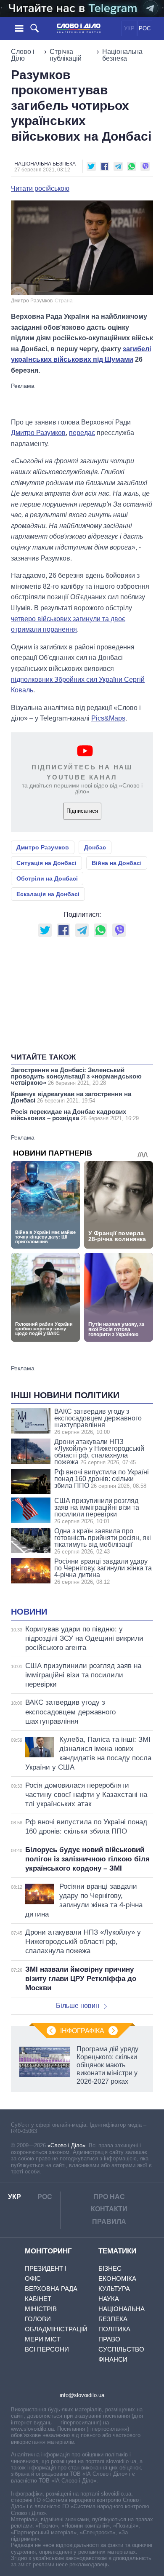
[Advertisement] (82, 400)
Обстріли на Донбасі (47, 878)
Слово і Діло (23, 55)
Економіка (117, 2278)
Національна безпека (122, 55)
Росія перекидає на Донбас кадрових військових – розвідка (75, 1115)
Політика (114, 2329)
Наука (109, 2299)
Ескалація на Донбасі (48, 894)
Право (109, 2339)
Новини (29, 1612)
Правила (109, 2222)
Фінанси (113, 2359)
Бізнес (110, 2268)
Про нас (109, 2197)
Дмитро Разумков (38, 433)
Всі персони (47, 2349)
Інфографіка (82, 2031)
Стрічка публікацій (66, 55)
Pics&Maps (108, 718)
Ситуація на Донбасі (46, 863)
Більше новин (78, 2006)
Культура (114, 2289)
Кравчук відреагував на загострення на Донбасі (71, 1097)
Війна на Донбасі (117, 863)
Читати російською (40, 189)
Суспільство (121, 2349)
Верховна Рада (51, 2289)
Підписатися (82, 811)
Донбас (95, 847)
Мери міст (43, 2339)
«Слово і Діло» (66, 2145)
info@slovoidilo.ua (82, 2395)
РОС (145, 28)
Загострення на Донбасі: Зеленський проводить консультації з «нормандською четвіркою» (76, 1076)
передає (82, 433)
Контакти (109, 2209)
